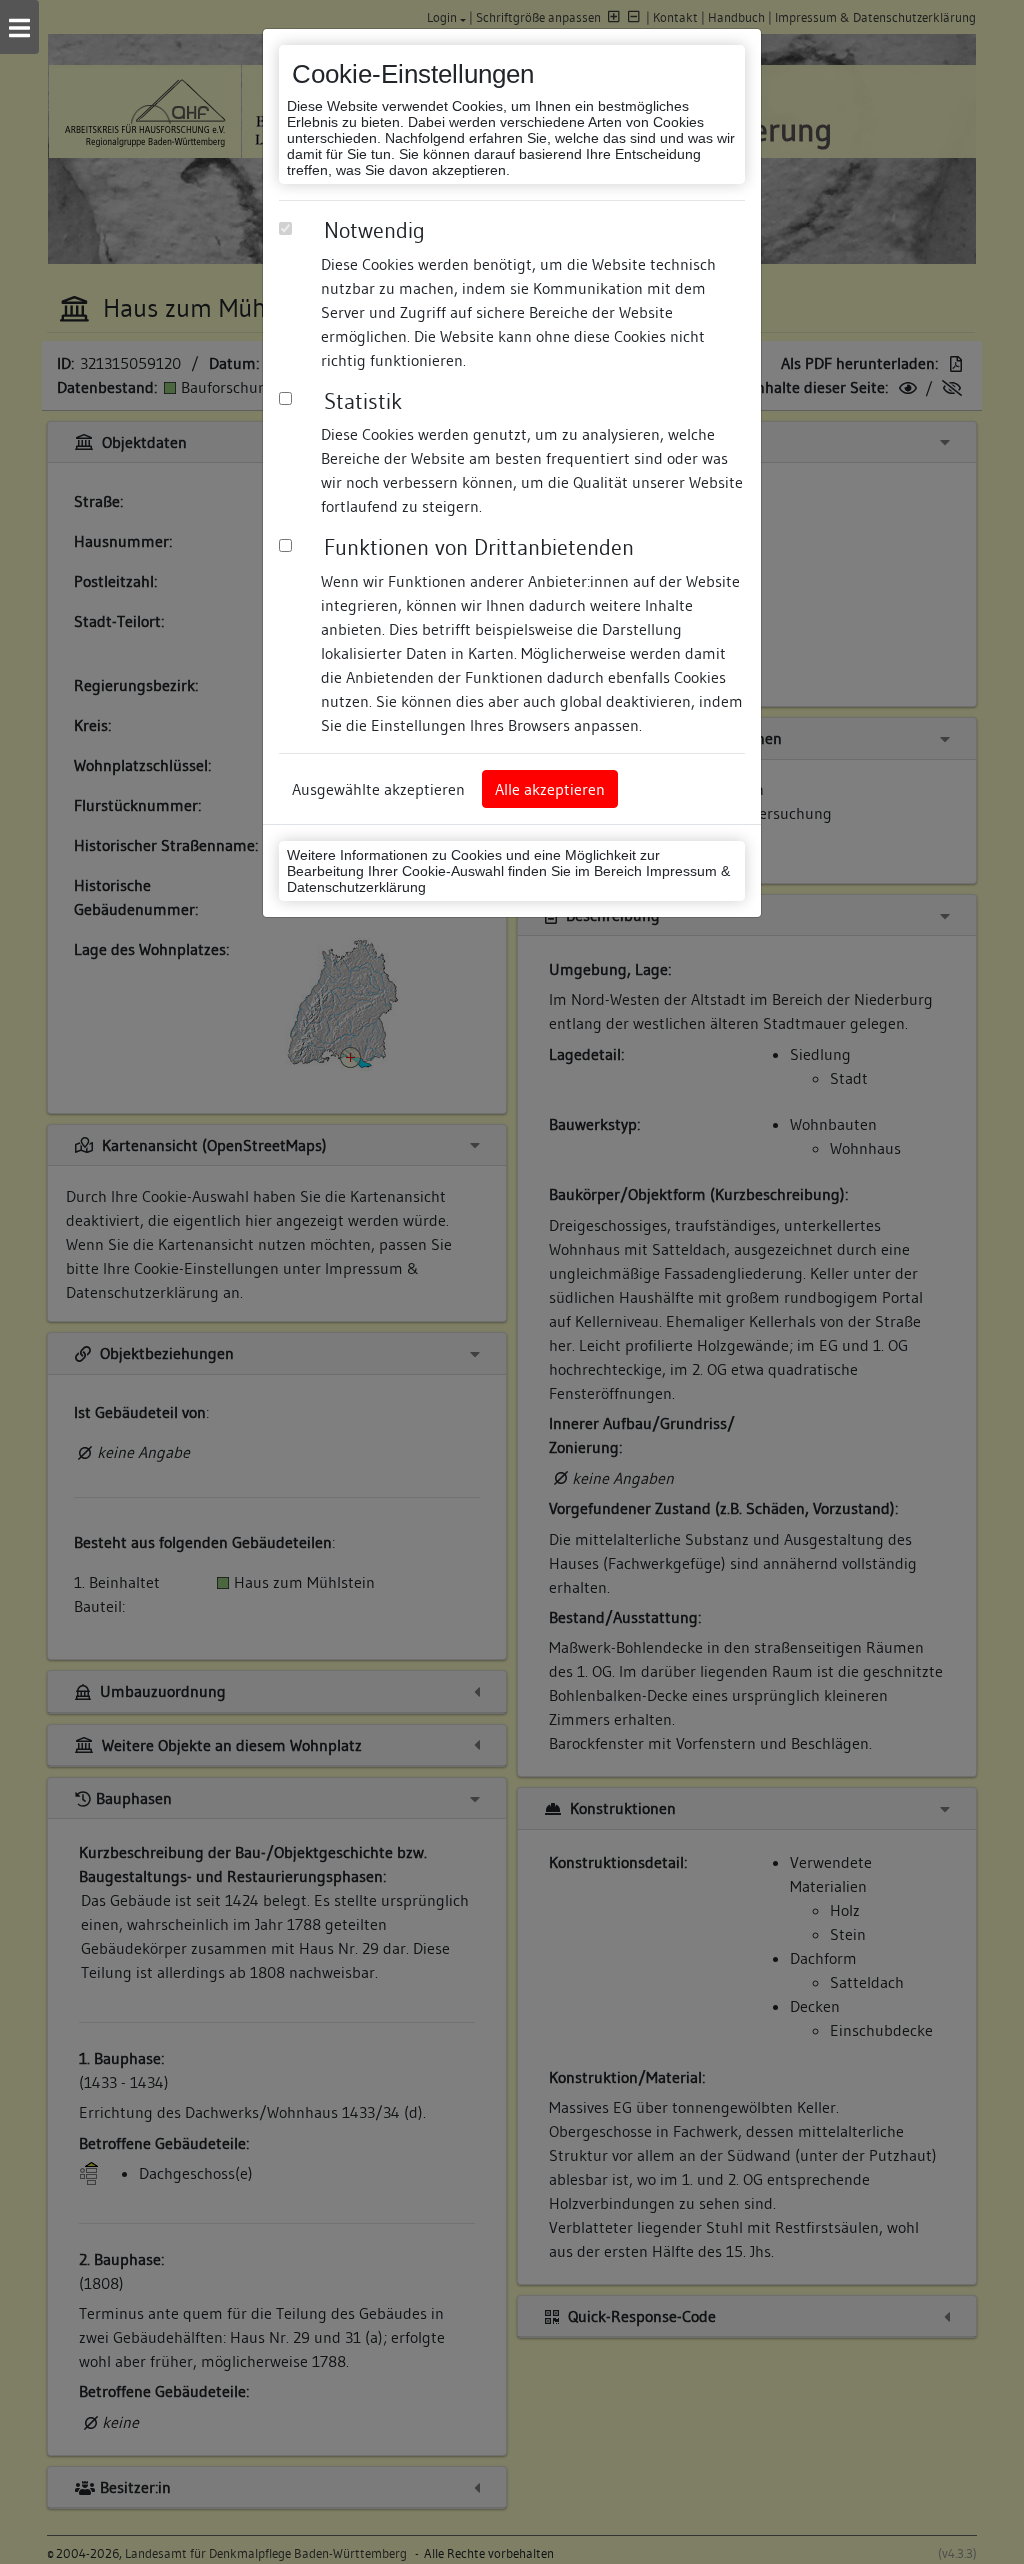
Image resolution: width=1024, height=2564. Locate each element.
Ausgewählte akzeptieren (378, 789)
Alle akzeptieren (550, 789)
